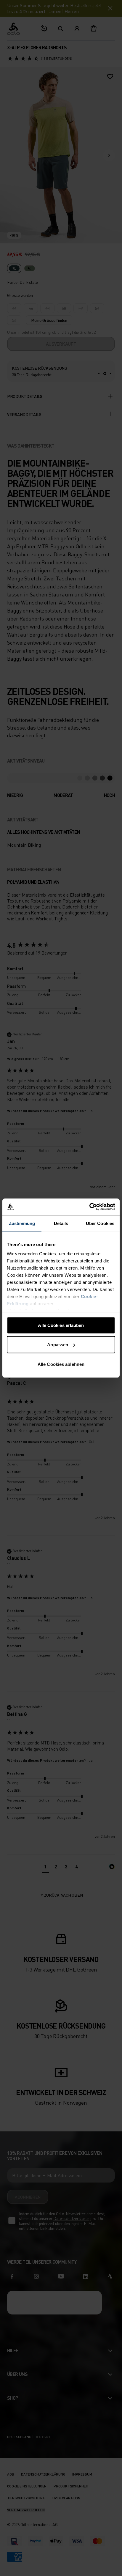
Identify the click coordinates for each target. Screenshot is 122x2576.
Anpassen (58, 1345)
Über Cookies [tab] (100, 1223)
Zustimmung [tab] (22, 1223)
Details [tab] (61, 1223)
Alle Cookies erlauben (61, 1325)
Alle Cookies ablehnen (61, 1364)
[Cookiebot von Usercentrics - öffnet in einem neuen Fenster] (89, 1207)
